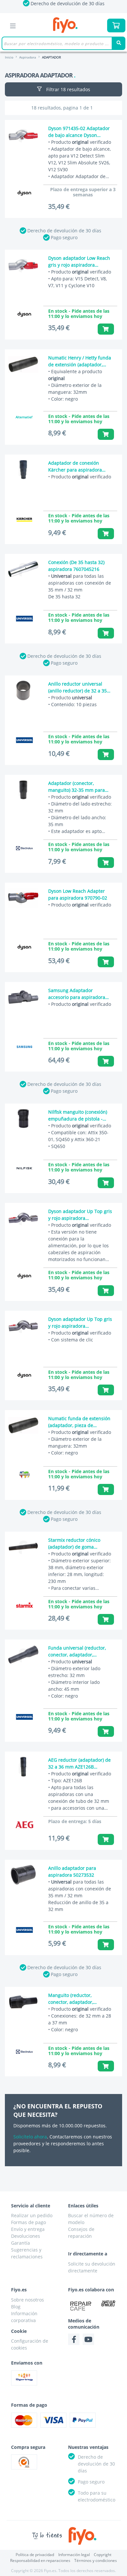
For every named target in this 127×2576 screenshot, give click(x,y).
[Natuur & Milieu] (108, 2303)
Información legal (74, 2555)
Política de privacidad (35, 2555)
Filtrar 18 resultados (68, 89)
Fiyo (65, 25)
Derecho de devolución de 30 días (64, 231)
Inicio (9, 57)
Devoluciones (26, 2236)
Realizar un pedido (32, 2215)
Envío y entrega (28, 2229)
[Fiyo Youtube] (88, 2339)
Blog (16, 2307)
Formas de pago (28, 2222)
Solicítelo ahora (30, 2137)
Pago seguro (64, 237)
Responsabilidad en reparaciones (40, 2560)
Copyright (103, 2555)
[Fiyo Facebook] (74, 2339)
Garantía (21, 2243)
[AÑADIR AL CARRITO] (106, 329)
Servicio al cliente (31, 2206)
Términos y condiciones (96, 2560)
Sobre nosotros (28, 2300)
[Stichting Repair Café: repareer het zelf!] (81, 2306)
